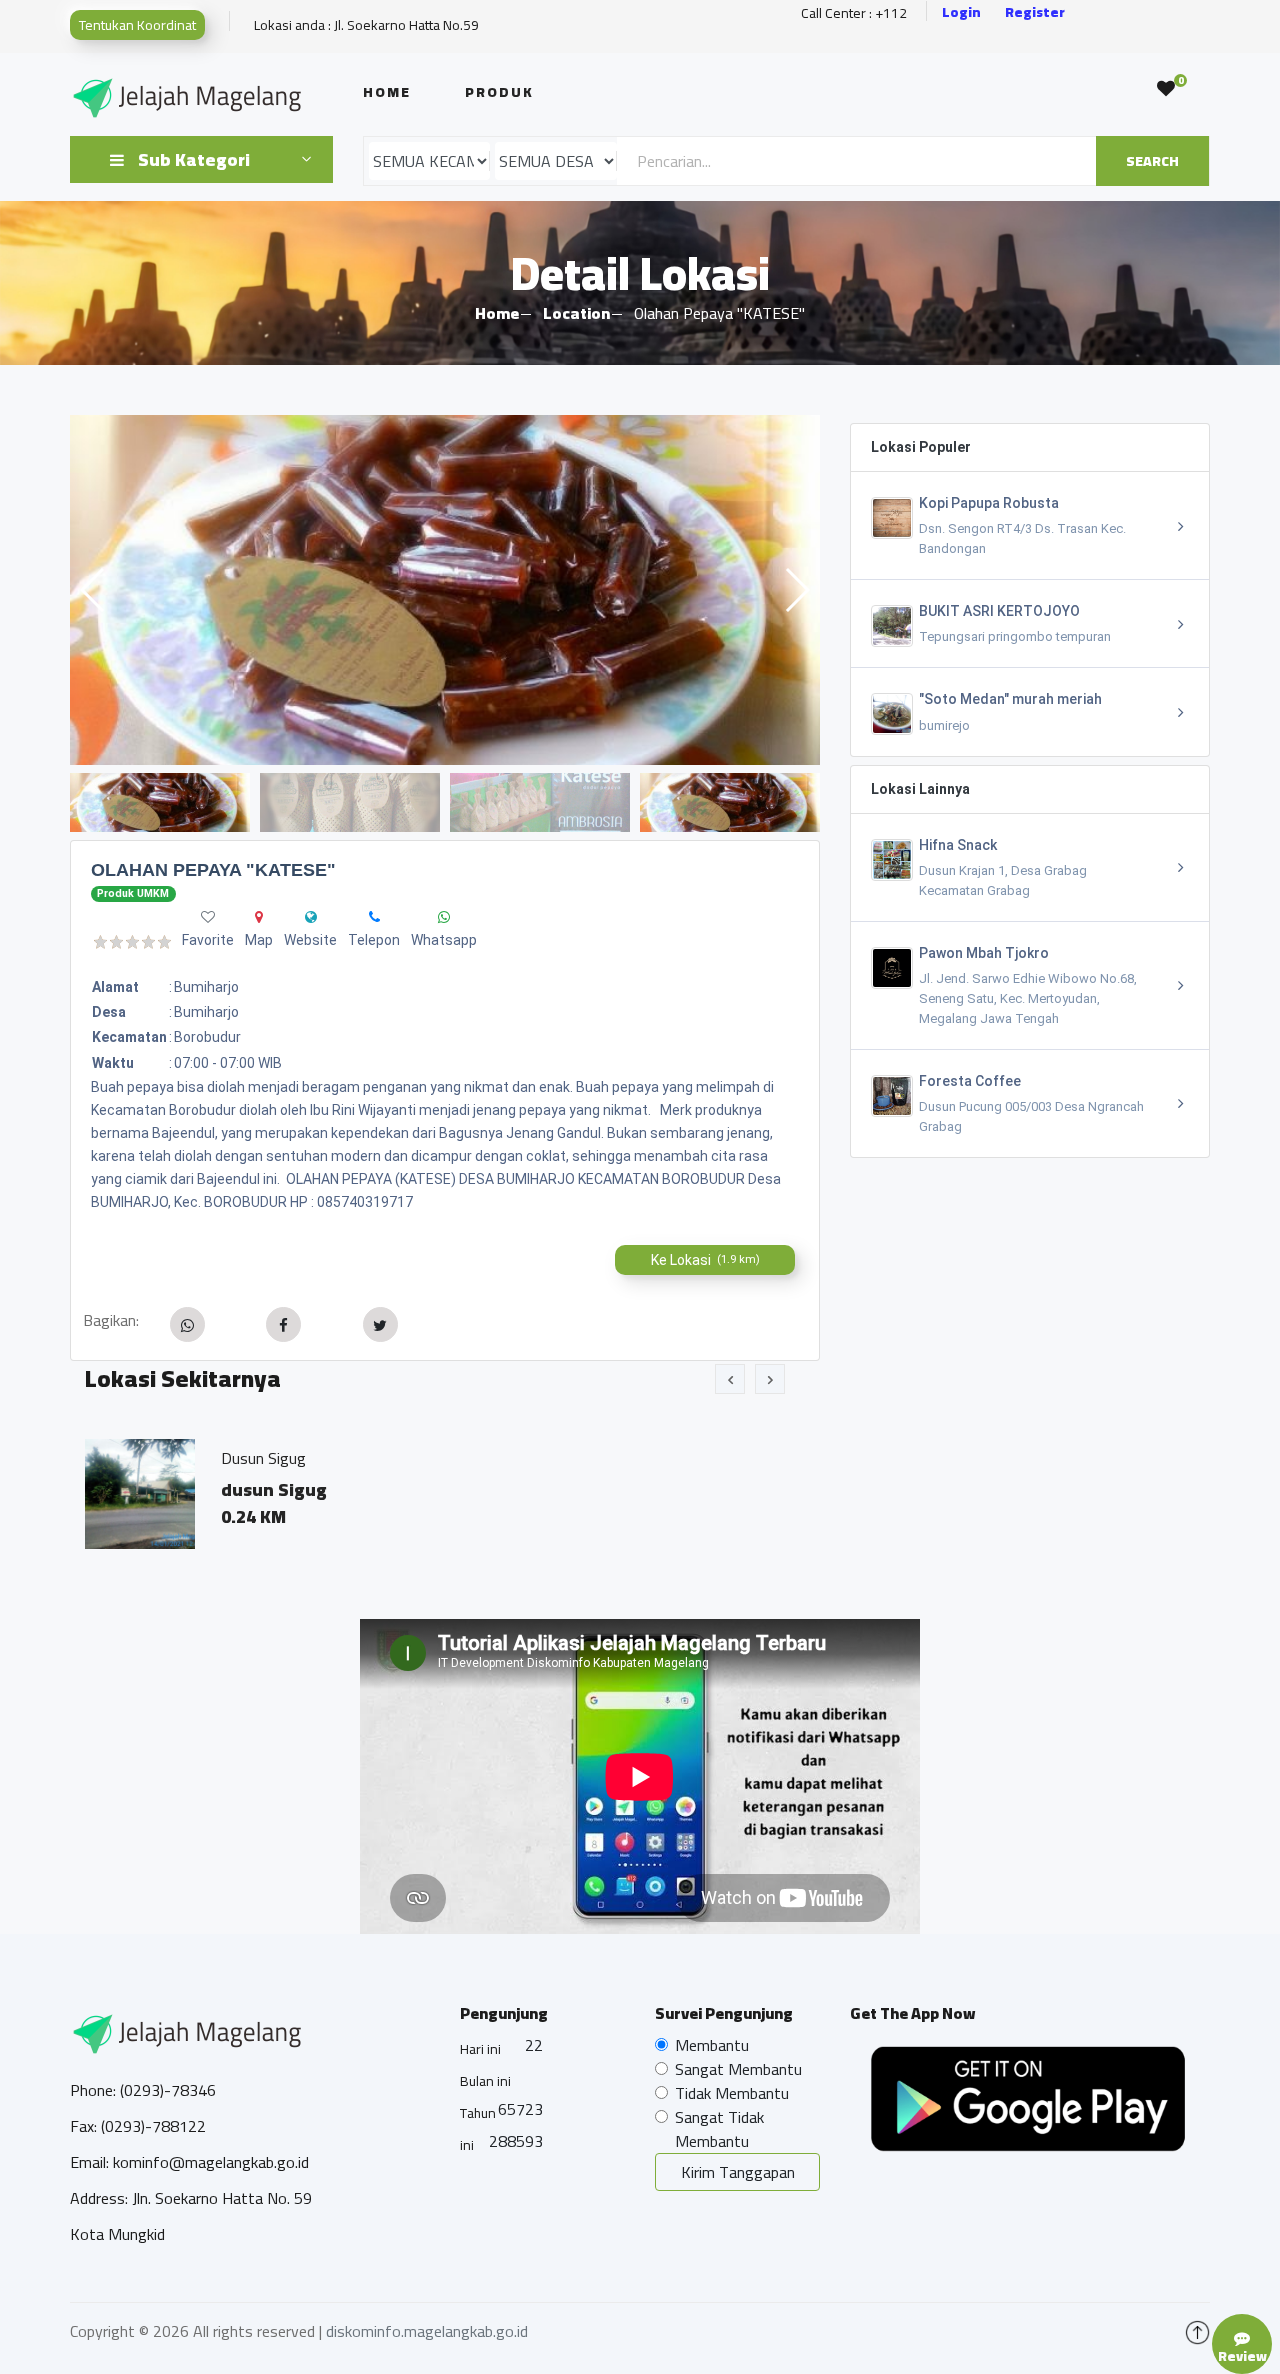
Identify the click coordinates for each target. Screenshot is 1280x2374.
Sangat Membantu (738, 2069)
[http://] (311, 917)
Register (1035, 12)
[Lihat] (445, 590)
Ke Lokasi (705, 1260)
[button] (796, 590)
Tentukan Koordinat (137, 25)
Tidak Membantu (732, 2093)
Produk (499, 92)
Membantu (712, 2045)
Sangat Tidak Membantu (719, 2129)
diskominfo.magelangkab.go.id (427, 2331)
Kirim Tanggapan (738, 2172)
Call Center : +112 (854, 13)
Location (576, 313)
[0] (1166, 89)
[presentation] (730, 1379)
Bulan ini (485, 2081)
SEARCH (1152, 161)
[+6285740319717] (374, 917)
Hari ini (480, 2049)
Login (961, 12)
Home (387, 92)
